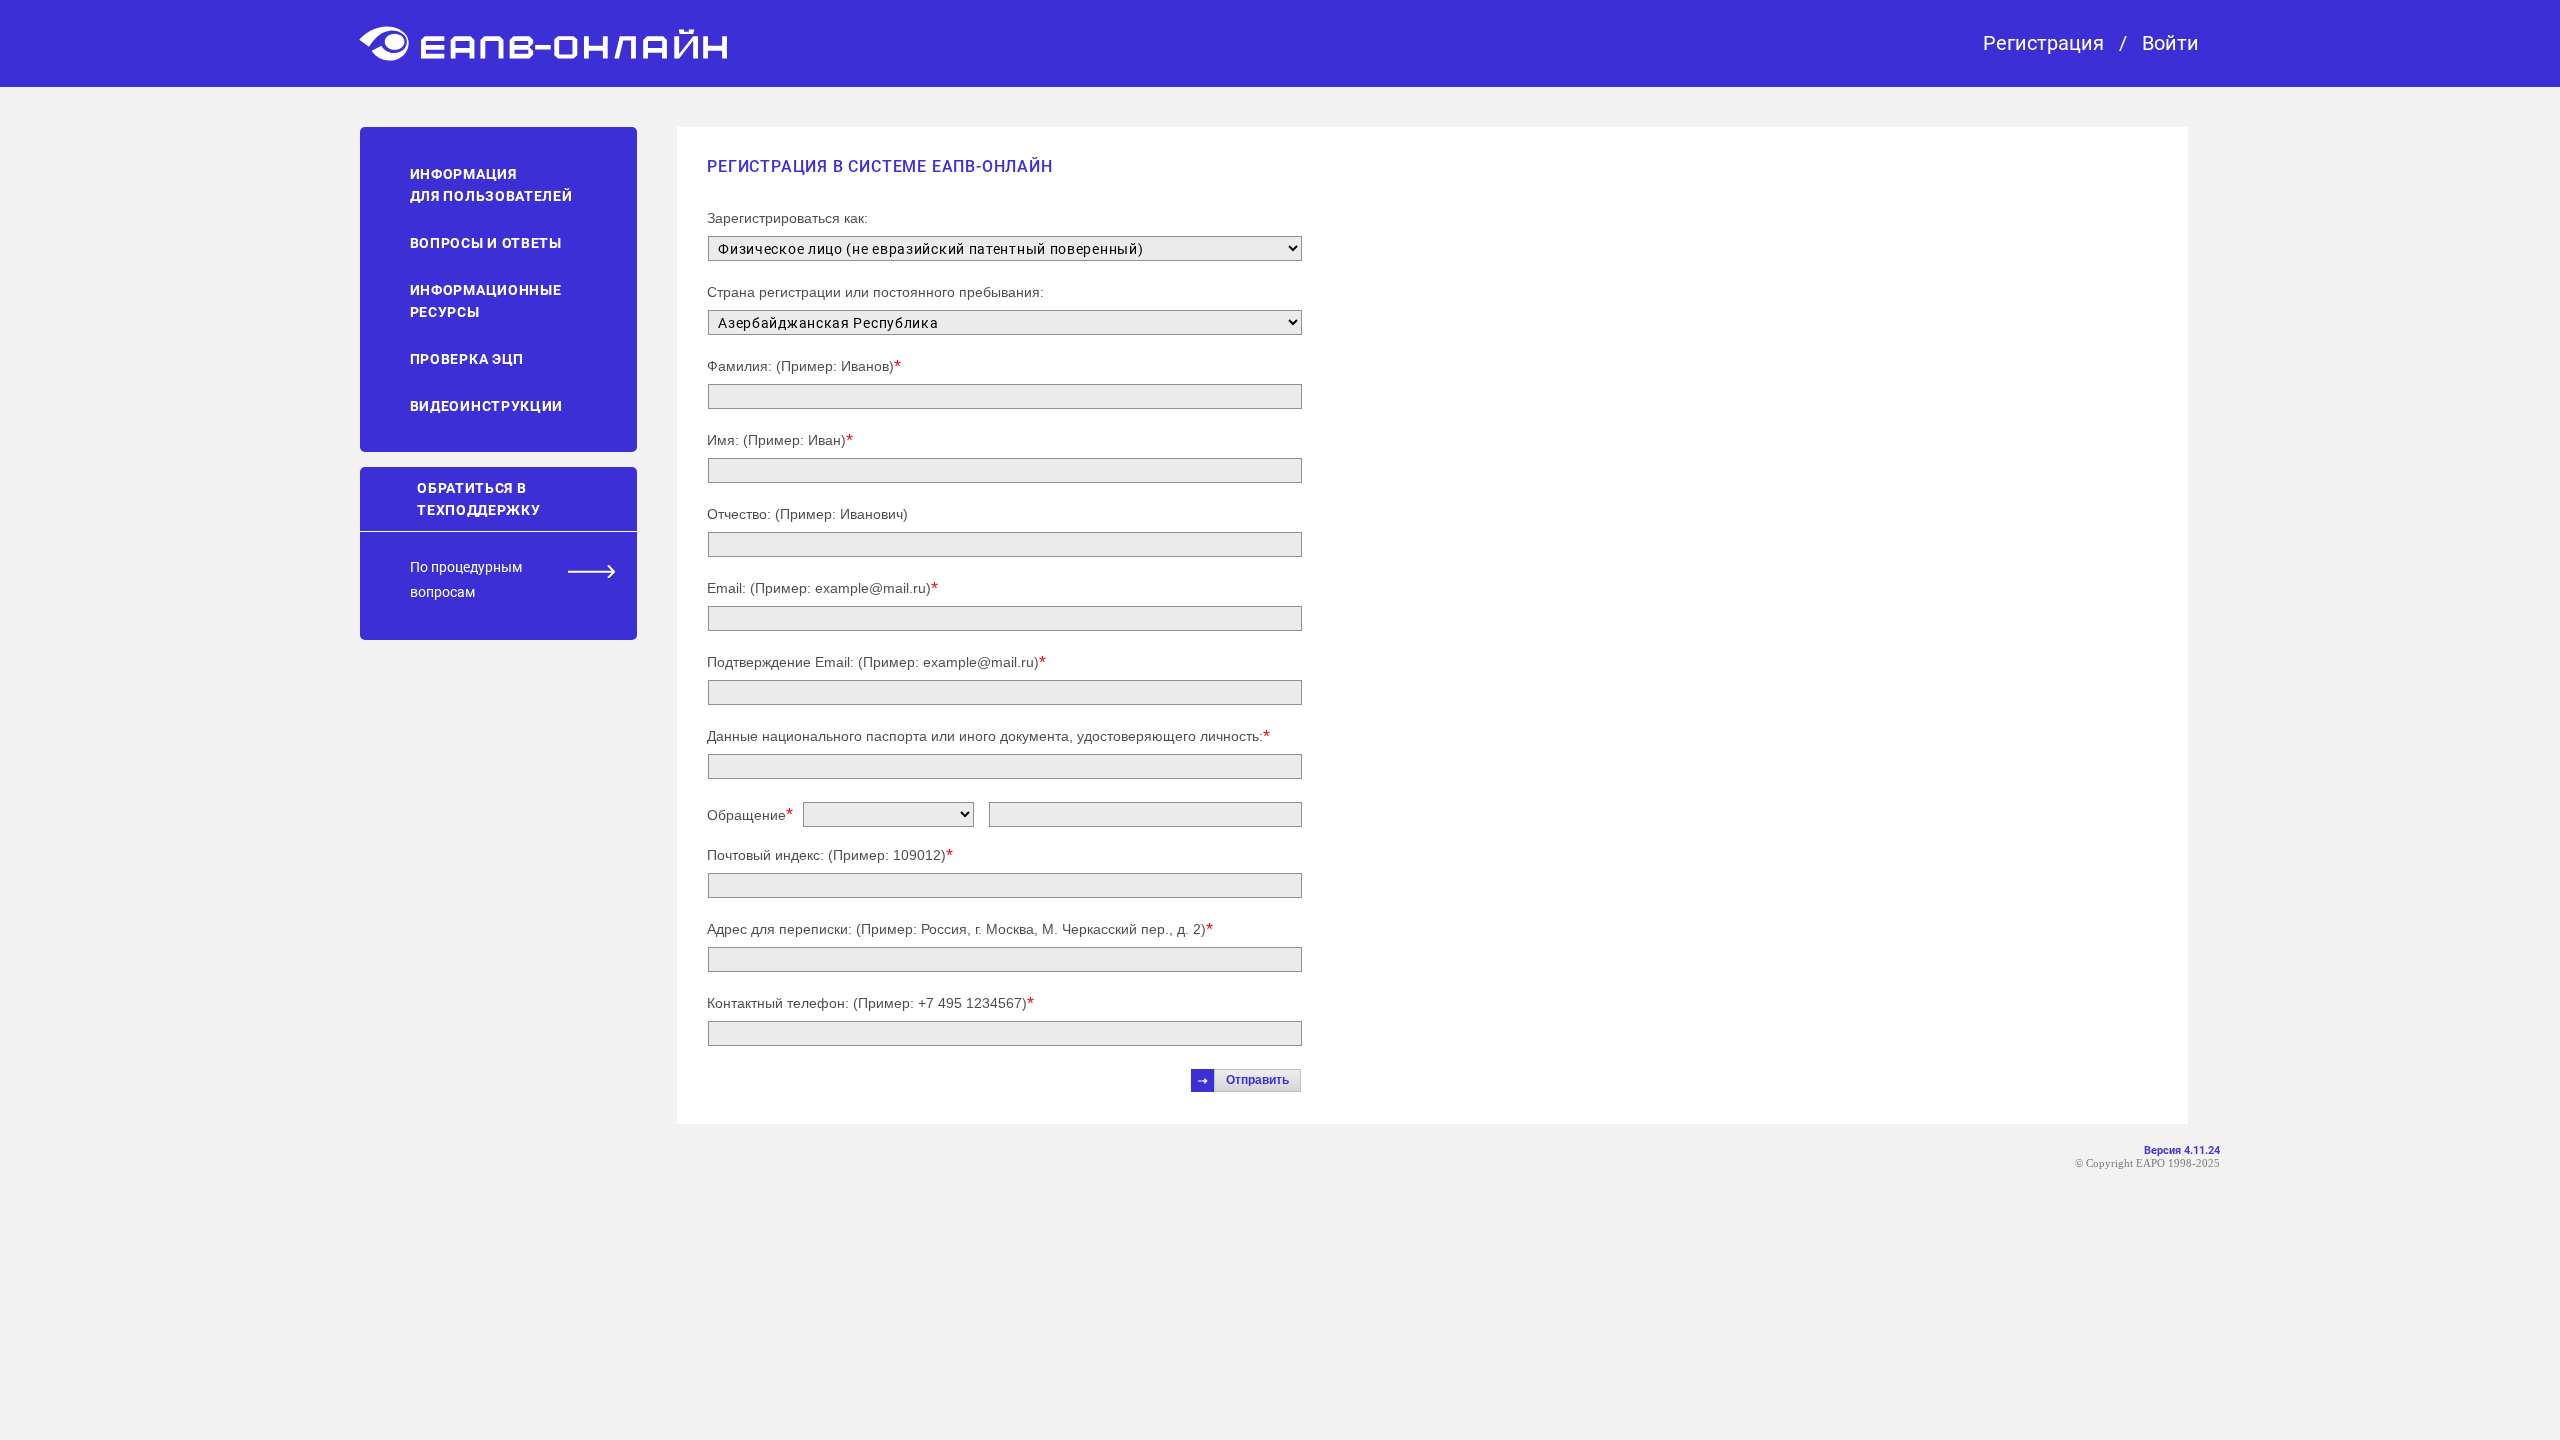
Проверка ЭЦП (467, 359)
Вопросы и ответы (486, 243)
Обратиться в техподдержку (478, 499)
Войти (2170, 43)
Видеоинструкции (487, 406)
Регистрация (2043, 43)
